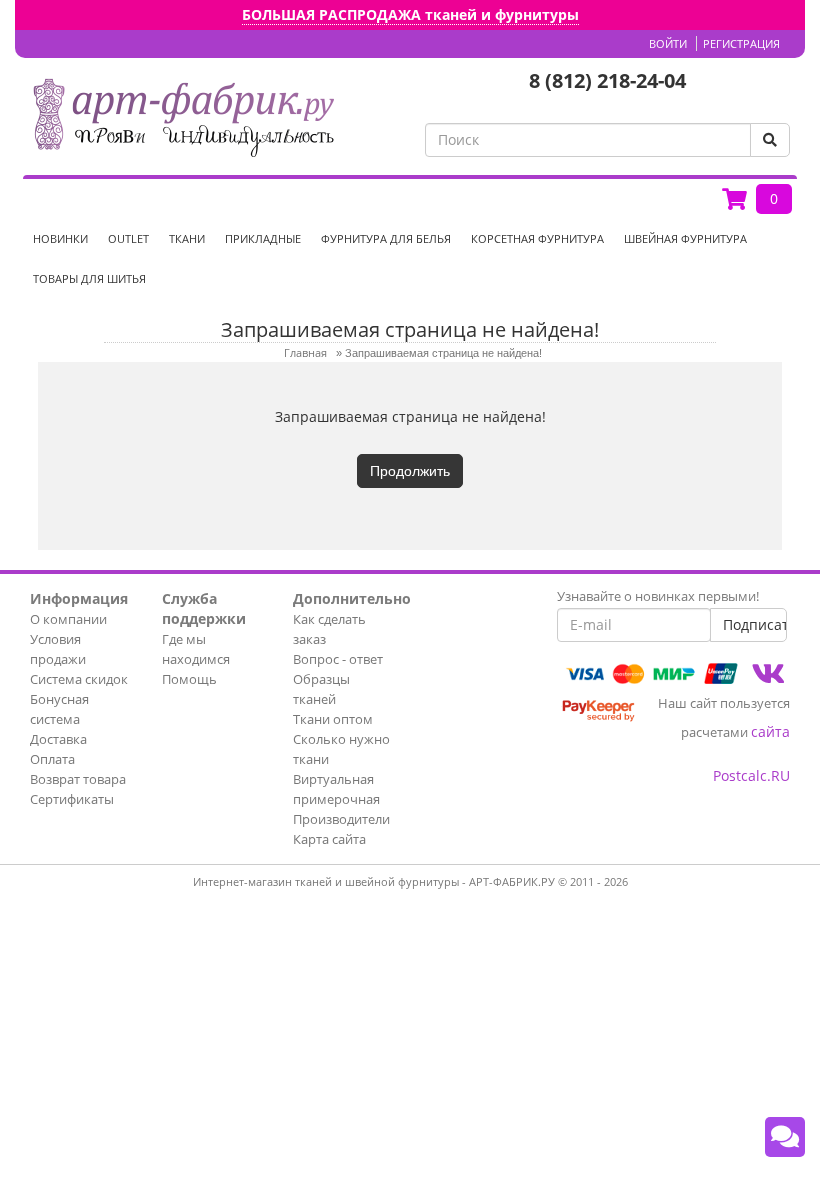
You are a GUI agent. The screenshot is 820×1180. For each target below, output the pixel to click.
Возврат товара (78, 779)
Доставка (58, 739)
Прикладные (263, 238)
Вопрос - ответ (338, 659)
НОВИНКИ (60, 238)
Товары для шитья (89, 278)
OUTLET (128, 238)
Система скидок (79, 679)
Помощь (189, 679)
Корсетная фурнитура (537, 238)
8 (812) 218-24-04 (607, 80)
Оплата (52, 759)
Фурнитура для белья (386, 238)
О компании (68, 619)
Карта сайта (329, 839)
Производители (341, 819)
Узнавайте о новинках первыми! (658, 596)
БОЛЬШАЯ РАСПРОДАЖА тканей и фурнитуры (410, 14)
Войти (668, 43)
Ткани (187, 238)
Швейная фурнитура (685, 238)
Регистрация (741, 43)
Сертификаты (72, 799)
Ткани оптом (333, 719)
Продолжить (410, 471)
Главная (305, 352)
